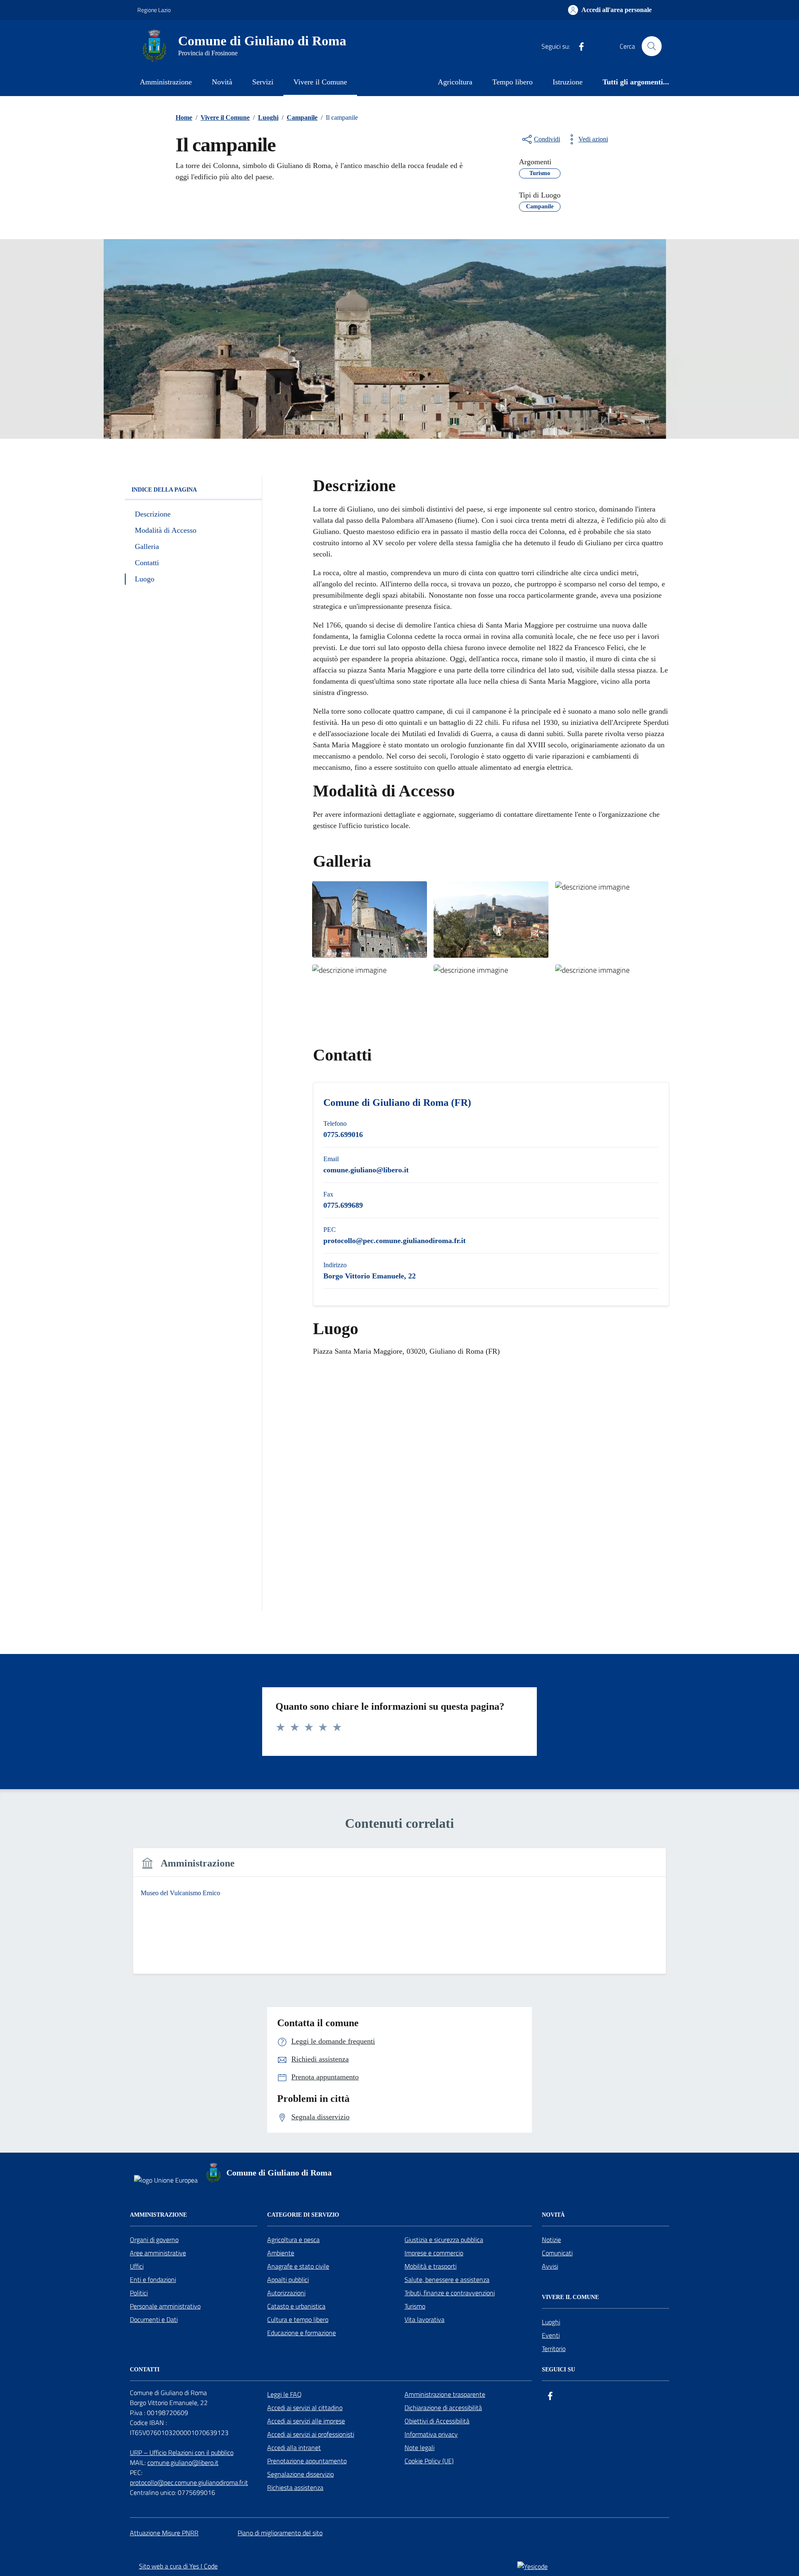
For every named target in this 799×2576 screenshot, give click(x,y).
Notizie (551, 2240)
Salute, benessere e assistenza (447, 2279)
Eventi (551, 2335)
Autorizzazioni (286, 2293)
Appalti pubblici (288, 2279)
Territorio (554, 2349)
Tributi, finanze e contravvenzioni (450, 2293)
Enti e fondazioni (153, 2279)
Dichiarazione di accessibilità (443, 2408)
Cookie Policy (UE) (429, 2461)
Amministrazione (166, 82)
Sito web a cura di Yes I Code (178, 2566)
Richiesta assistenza (295, 2487)
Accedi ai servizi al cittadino (305, 2408)
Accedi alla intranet (294, 2447)
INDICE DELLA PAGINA (164, 490)
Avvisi (550, 2266)
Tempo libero (512, 82)
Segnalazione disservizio (300, 2474)
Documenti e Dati (154, 2319)
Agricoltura (455, 82)
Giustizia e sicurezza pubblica (444, 2240)
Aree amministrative (158, 2253)
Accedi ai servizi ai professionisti (311, 2434)
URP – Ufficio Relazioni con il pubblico (182, 2452)
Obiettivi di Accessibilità (437, 2421)
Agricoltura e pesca (293, 2240)
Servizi (263, 82)
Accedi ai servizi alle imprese (306, 2421)
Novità (222, 82)
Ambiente (281, 2253)
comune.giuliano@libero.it (183, 2462)
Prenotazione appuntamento (307, 2461)
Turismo (415, 2306)
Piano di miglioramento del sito (280, 2533)
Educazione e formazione (301, 2333)
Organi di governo (154, 2240)
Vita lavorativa (424, 2319)
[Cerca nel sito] (652, 46)
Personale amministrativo (165, 2306)
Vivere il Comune (320, 82)
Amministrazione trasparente (445, 2394)
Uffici (137, 2266)
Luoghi (551, 2322)
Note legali (419, 2447)
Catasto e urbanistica (296, 2306)
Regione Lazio (154, 10)
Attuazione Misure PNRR (164, 2533)
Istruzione (568, 82)
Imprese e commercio (434, 2253)
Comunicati (557, 2253)
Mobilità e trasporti (431, 2266)
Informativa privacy (431, 2434)
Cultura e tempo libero (298, 2319)
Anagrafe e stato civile (298, 2266)
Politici (139, 2293)
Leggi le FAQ (284, 2394)
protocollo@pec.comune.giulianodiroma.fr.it (189, 2482)
